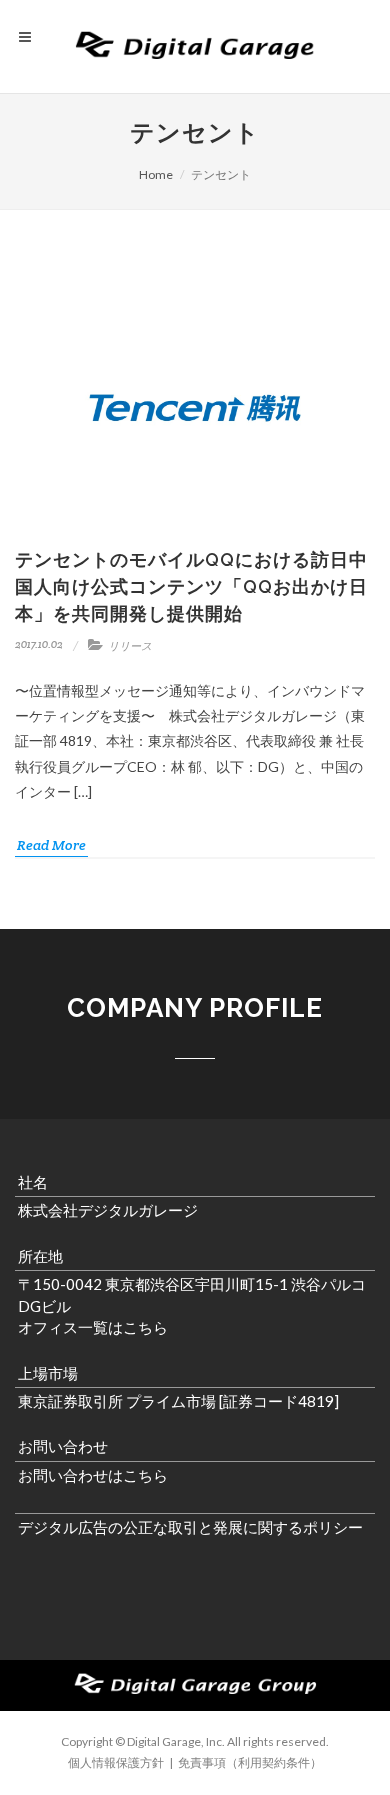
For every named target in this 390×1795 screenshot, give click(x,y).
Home (156, 174)
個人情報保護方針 (116, 1762)
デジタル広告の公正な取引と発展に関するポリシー (190, 1527)
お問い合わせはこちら (93, 1475)
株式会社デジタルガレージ (108, 1210)
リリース (130, 646)
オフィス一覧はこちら (93, 1327)
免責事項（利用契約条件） (250, 1762)
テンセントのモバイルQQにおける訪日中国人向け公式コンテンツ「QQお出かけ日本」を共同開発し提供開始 (191, 586)
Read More (51, 845)
